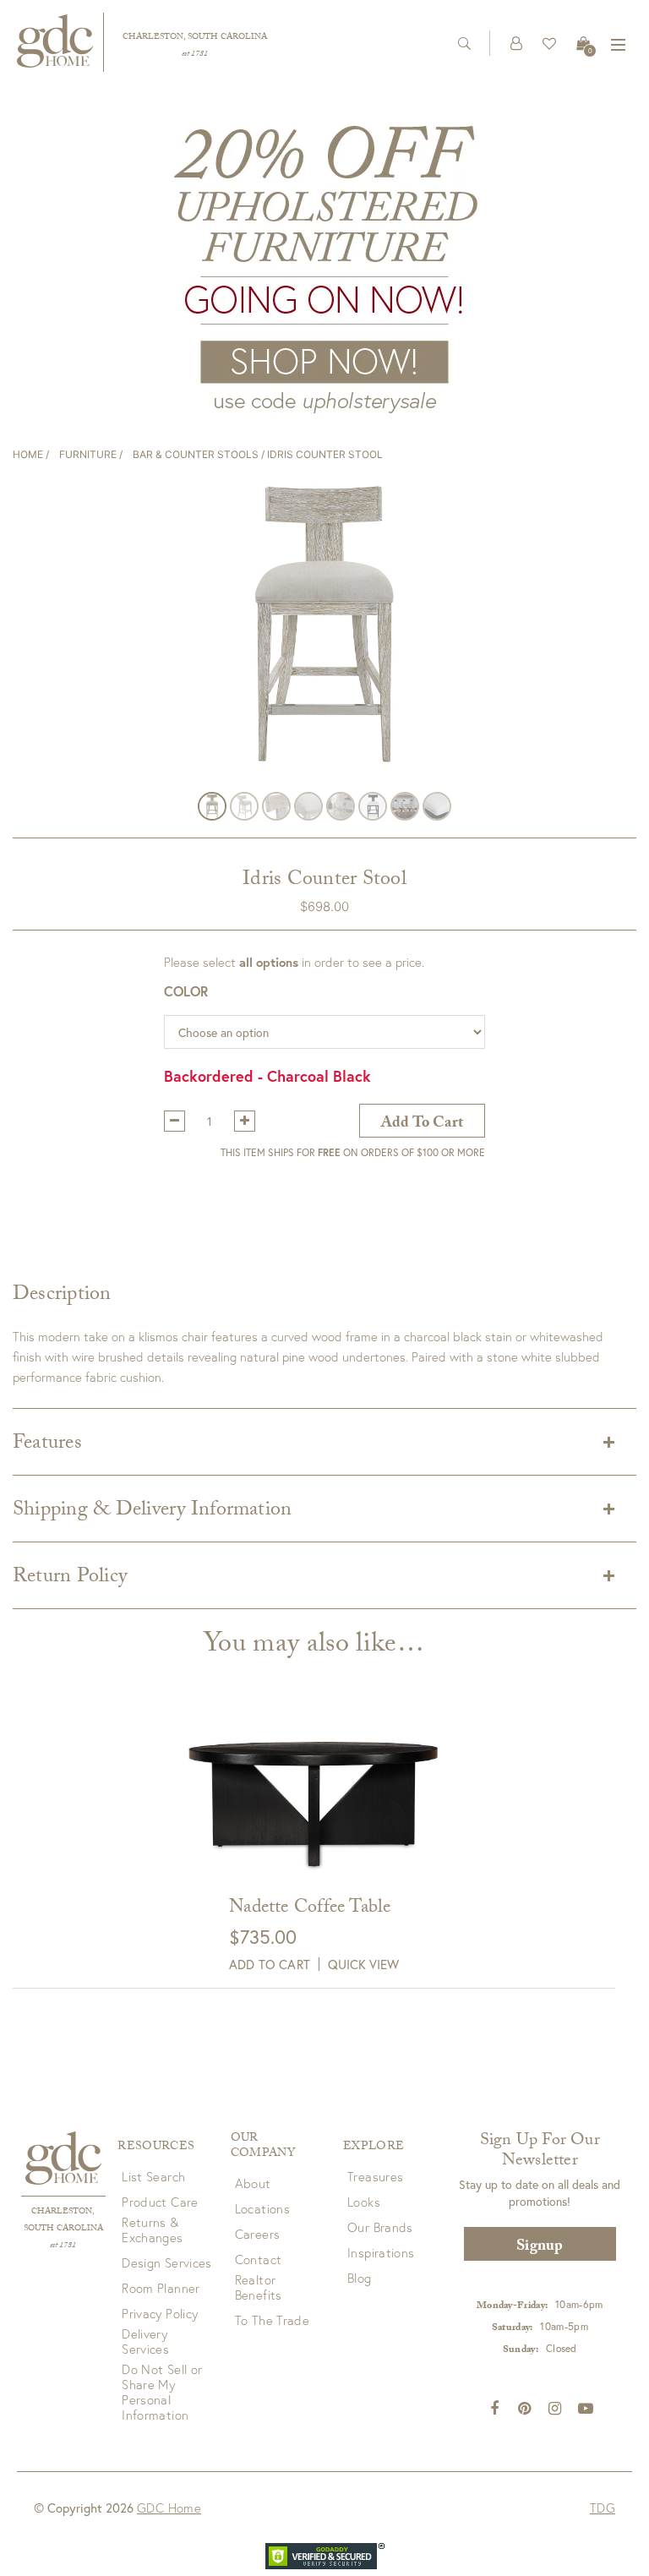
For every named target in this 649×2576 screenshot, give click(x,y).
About (253, 2183)
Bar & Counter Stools (196, 454)
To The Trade (273, 2320)
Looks (364, 2202)
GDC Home (169, 2508)
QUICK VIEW (363, 1964)
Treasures (375, 2176)
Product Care (160, 2202)
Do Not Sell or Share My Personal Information (162, 2392)
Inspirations (381, 2252)
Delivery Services (145, 2341)
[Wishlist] (549, 43)
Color (186, 991)
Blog (360, 2278)
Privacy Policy (160, 2313)
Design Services (167, 2262)
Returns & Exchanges (152, 2229)
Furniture (88, 454)
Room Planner (161, 2288)
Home (28, 454)
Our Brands (380, 2227)
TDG (603, 2508)
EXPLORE (374, 2148)
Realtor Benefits (259, 2287)
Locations (262, 2208)
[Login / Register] (516, 43)
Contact (259, 2259)
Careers (258, 2234)
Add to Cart (422, 1124)
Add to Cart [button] (270, 1965)
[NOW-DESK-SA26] (324, 266)
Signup (540, 2248)
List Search (153, 2176)
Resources (156, 2148)
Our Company (263, 2147)
